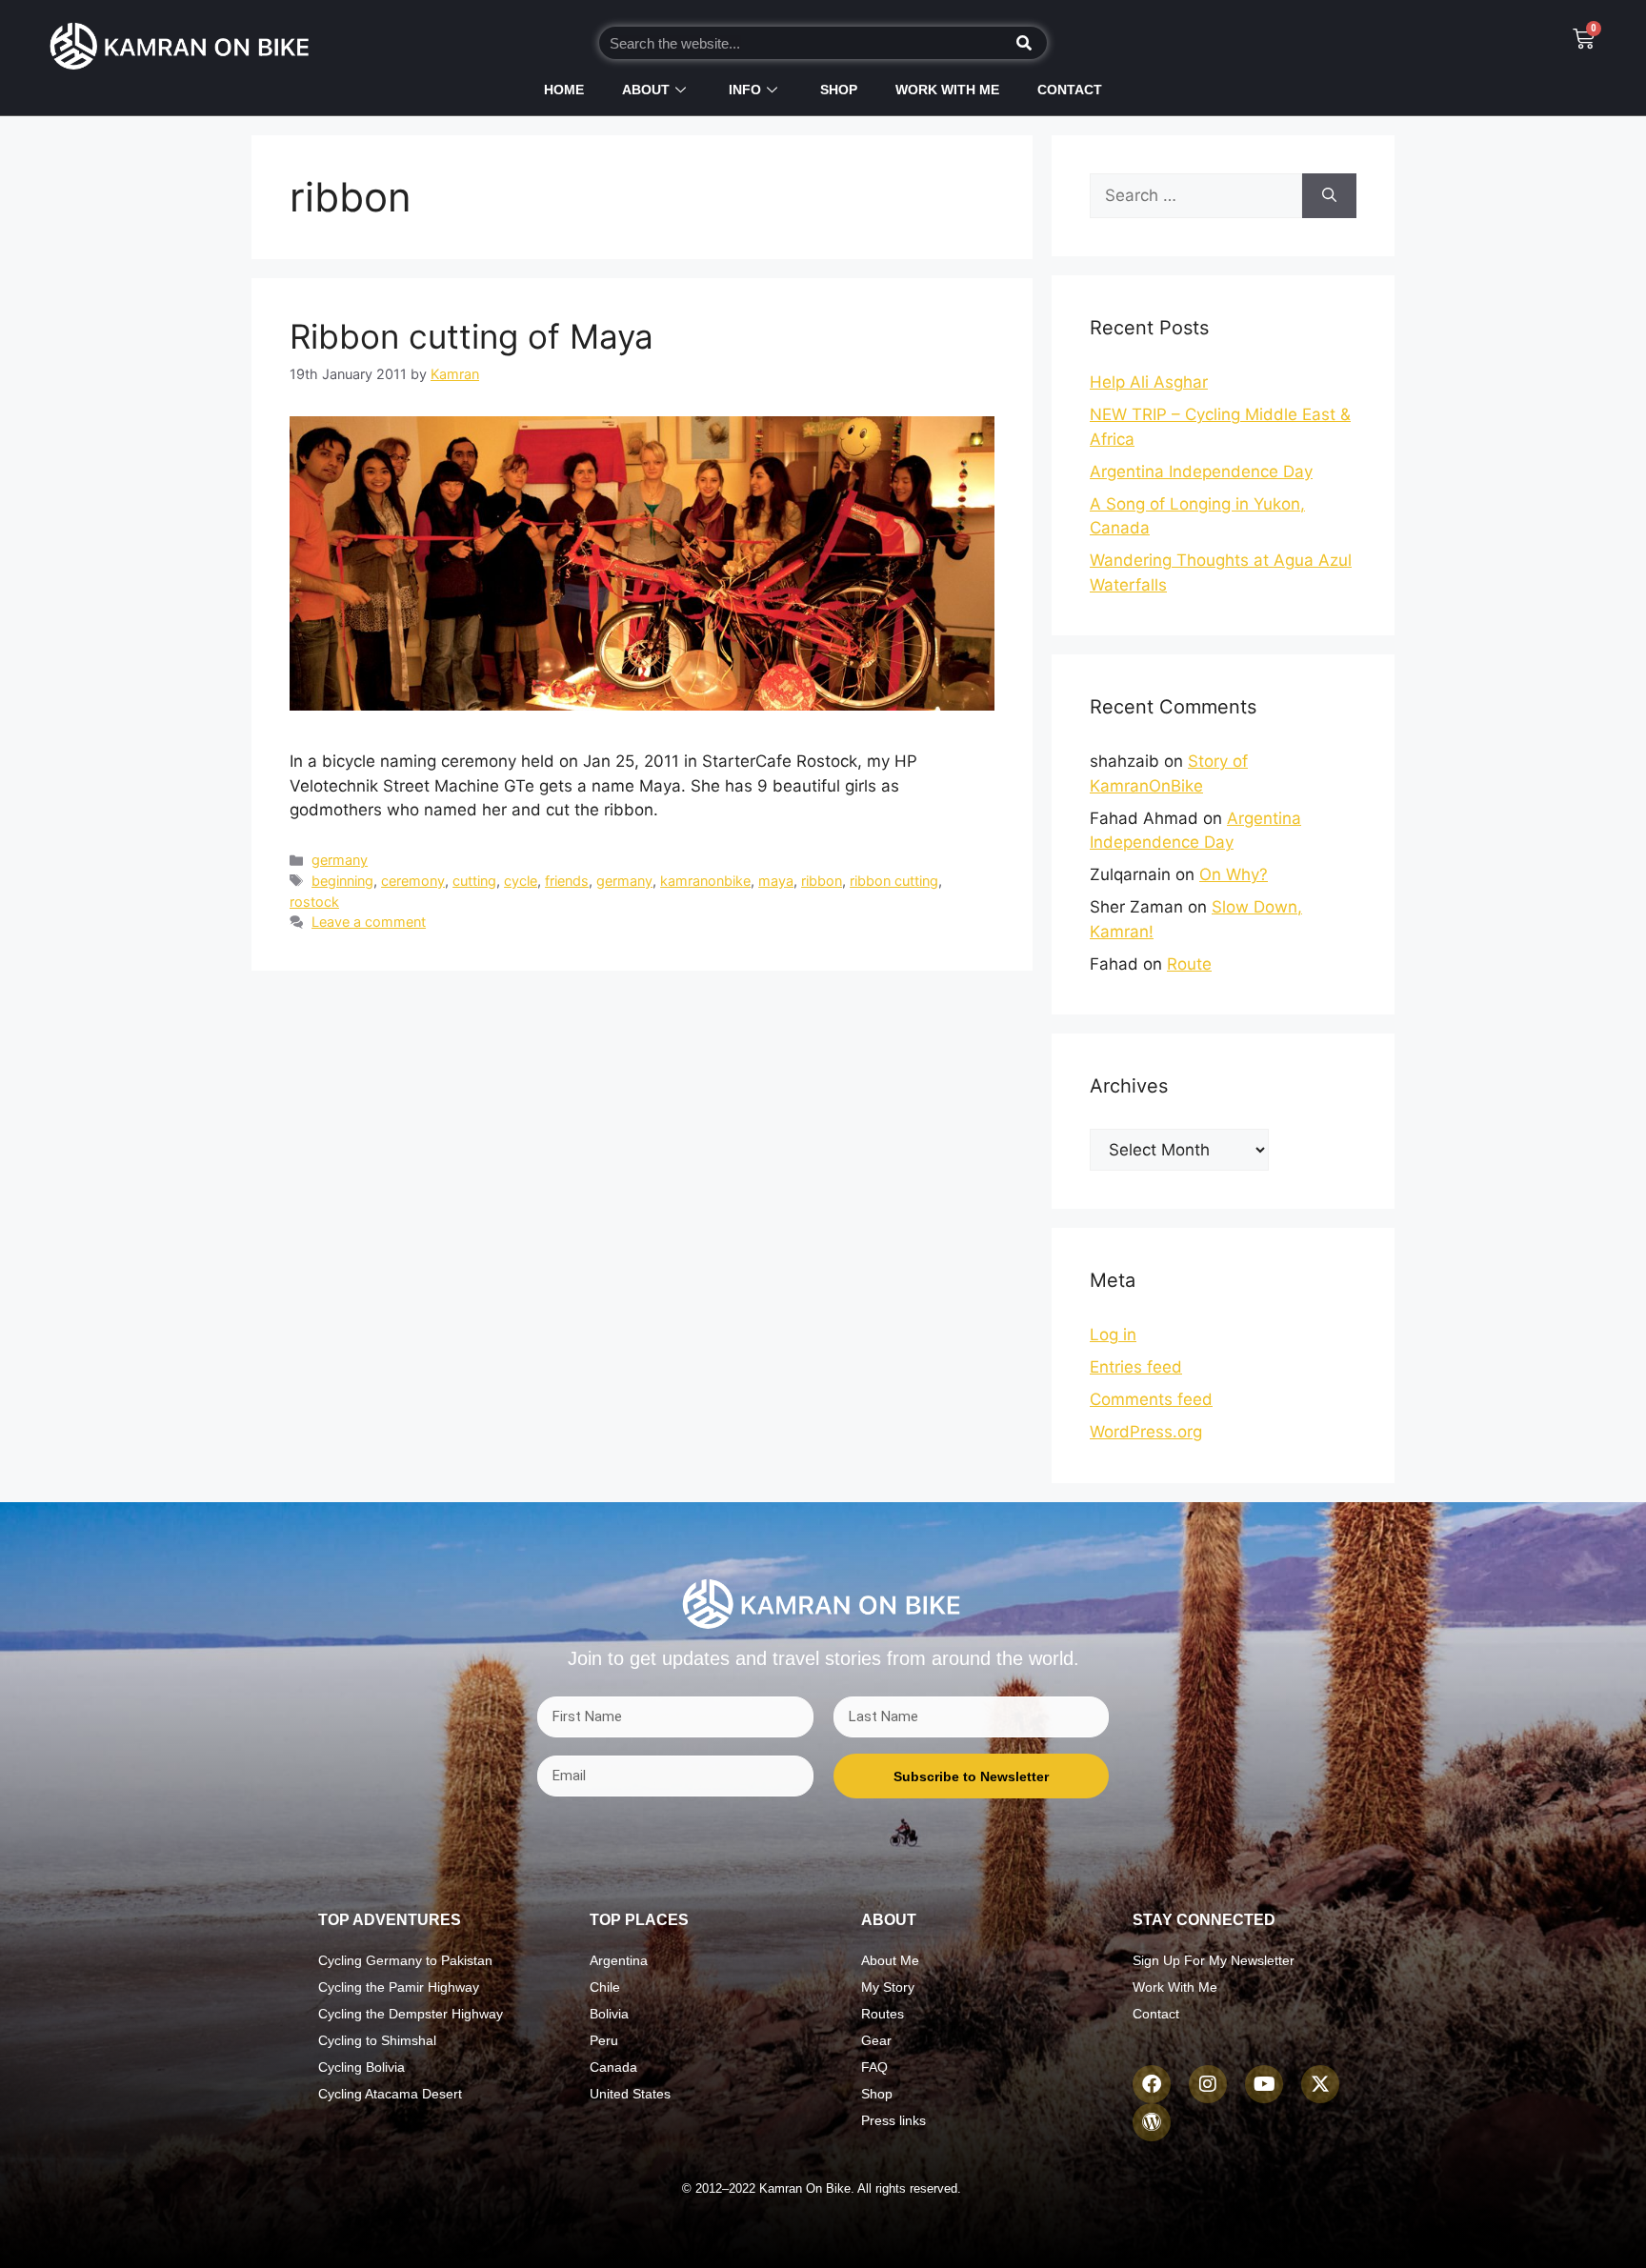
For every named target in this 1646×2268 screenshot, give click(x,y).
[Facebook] (1152, 2084)
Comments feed (1151, 1399)
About (646, 90)
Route (1189, 964)
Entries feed (1136, 1367)
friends (567, 881)
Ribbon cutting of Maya (472, 336)
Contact (1070, 90)
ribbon (822, 881)
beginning (342, 881)
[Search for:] (1196, 196)
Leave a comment (369, 922)
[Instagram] (1208, 2084)
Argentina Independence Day (1201, 472)
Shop (839, 90)
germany (340, 860)
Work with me (947, 90)
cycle (521, 881)
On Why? (1234, 874)
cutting (474, 881)
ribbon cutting (894, 881)
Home (564, 90)
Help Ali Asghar (1149, 382)
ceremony (413, 881)
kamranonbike (705, 881)
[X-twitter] (1320, 2084)
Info (745, 90)
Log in (1113, 1335)
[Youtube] (1264, 2084)
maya (776, 881)
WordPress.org (1146, 1432)
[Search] (1025, 43)
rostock (314, 902)
